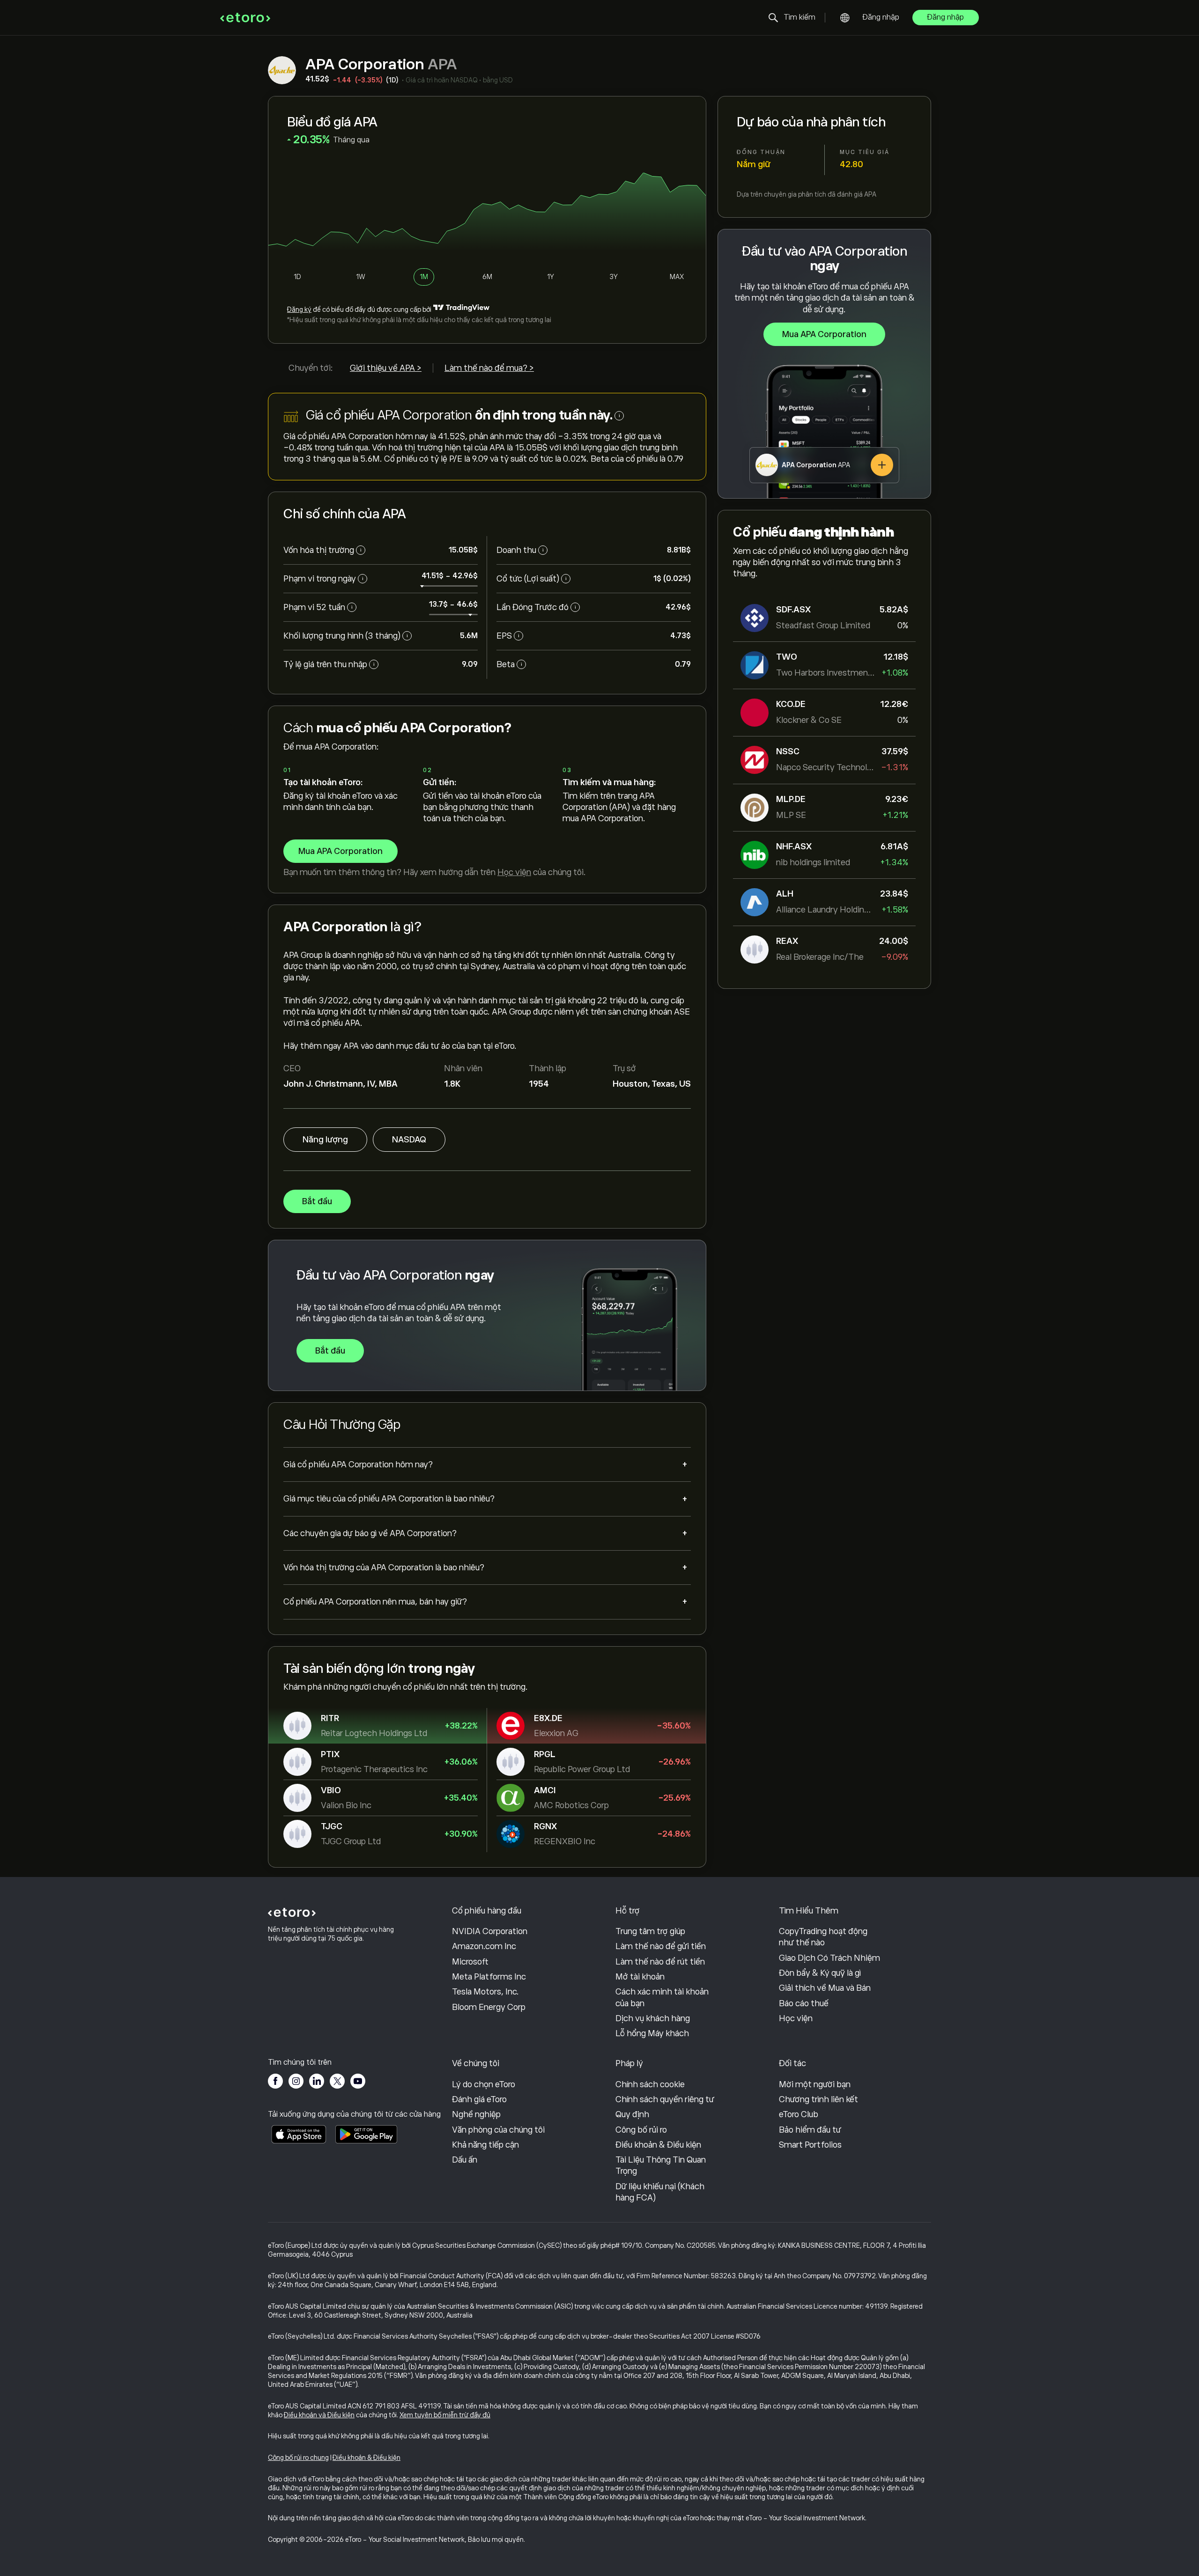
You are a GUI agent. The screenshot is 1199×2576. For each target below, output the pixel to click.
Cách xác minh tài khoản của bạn (662, 1997)
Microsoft (470, 1962)
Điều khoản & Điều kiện (658, 2145)
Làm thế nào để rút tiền (660, 1962)
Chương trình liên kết (818, 2099)
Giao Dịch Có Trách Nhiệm (829, 1958)
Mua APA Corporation (824, 334)
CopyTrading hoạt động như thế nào (823, 1937)
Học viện (514, 872)
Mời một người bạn (815, 2084)
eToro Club (799, 2114)
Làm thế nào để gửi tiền (661, 1946)
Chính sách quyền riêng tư (665, 2099)
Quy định (632, 2114)
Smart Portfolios (810, 2145)
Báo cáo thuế (804, 2003)
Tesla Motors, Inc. (485, 1992)
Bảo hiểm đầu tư (810, 2130)
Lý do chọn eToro (484, 2084)
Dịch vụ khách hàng (653, 2018)
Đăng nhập (881, 17)
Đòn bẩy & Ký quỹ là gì (820, 1973)
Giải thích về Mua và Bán (825, 1988)
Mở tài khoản (640, 1977)
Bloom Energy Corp (489, 2007)
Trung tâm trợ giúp (650, 1931)
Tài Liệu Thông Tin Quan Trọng (661, 2165)
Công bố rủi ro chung (298, 2458)
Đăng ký (299, 309)
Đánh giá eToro (479, 2099)
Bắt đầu (317, 1201)
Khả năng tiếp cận (485, 2145)
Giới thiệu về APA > (386, 368)
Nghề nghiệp (476, 2114)
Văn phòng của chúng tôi (498, 2130)
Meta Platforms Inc (489, 1977)
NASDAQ (409, 1140)
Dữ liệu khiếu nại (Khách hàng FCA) (660, 2192)
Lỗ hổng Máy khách (652, 2033)
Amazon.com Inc (484, 1946)
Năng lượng (325, 1140)
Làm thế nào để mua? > (489, 368)
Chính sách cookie (650, 2084)
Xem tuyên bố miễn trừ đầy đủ (445, 2415)
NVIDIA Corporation (490, 1931)
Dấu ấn (465, 2160)
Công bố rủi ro (641, 2130)
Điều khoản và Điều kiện (319, 2415)
